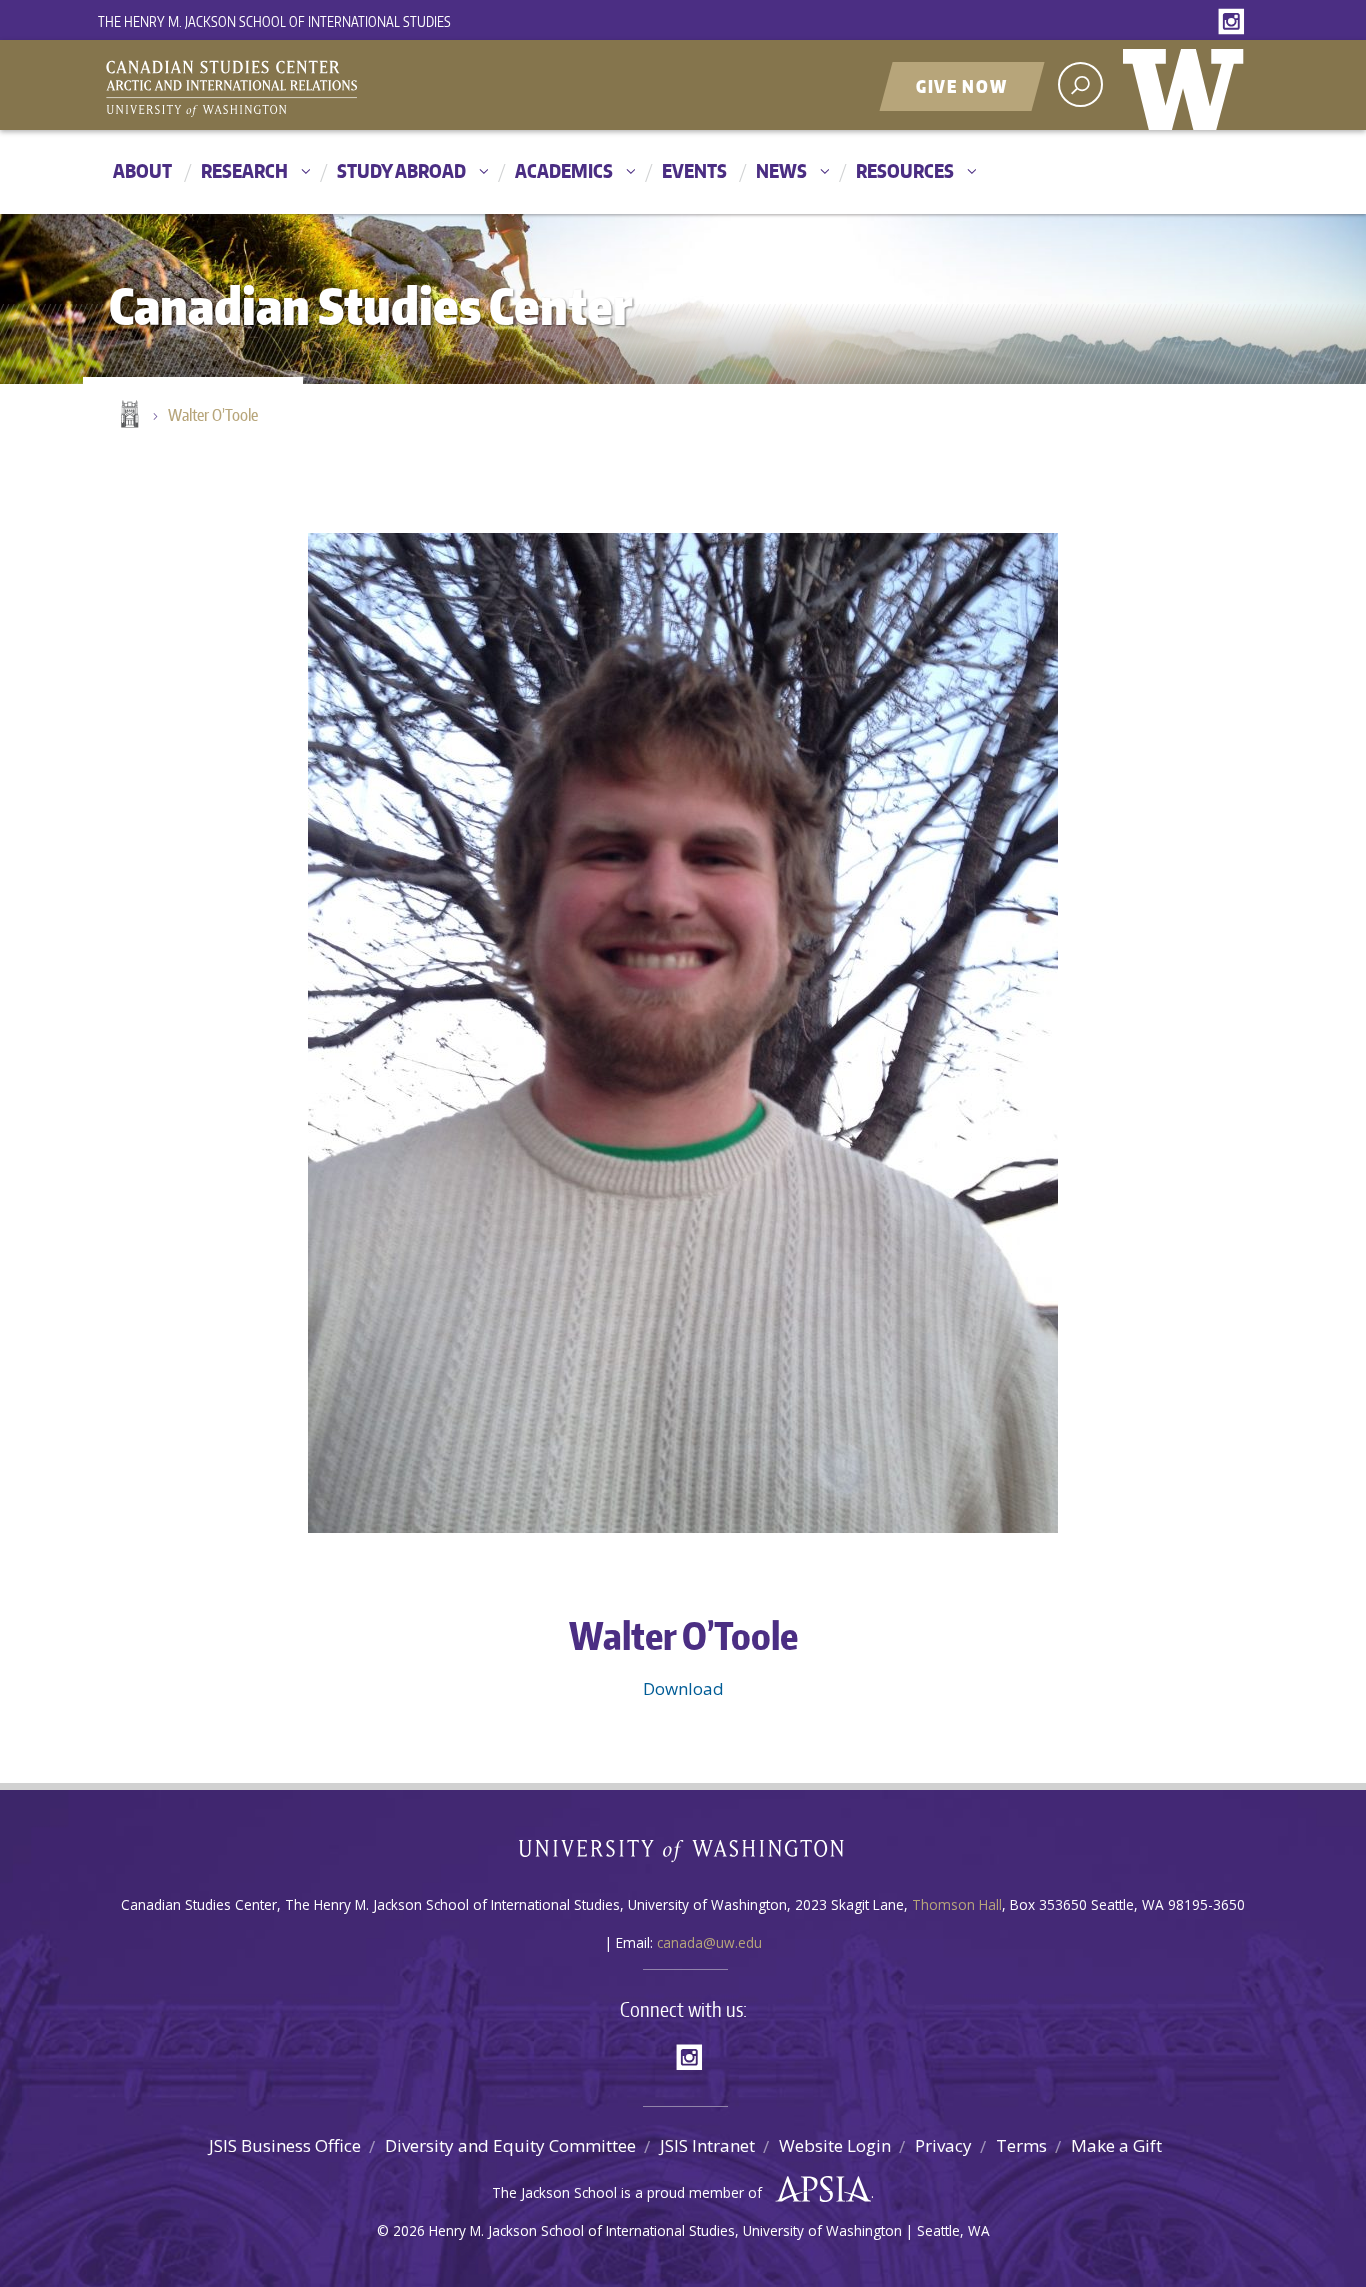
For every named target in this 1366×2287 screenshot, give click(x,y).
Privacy (943, 2145)
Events (694, 170)
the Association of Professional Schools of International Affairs (818, 2190)
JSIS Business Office (285, 2145)
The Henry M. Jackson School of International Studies (274, 21)
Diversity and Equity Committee (510, 2145)
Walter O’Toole (213, 415)
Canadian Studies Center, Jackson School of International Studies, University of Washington (323, 87)
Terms (1021, 2145)
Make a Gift (1116, 2145)
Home (128, 416)
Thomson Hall (957, 1904)
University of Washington (1188, 85)
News (781, 170)
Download (683, 1688)
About (142, 170)
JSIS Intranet (707, 2145)
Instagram (1235, 22)
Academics (564, 170)
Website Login (835, 2145)
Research (244, 170)
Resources (905, 170)
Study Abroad (401, 170)
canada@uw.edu (709, 1942)
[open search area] (1080, 84)
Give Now (962, 86)
